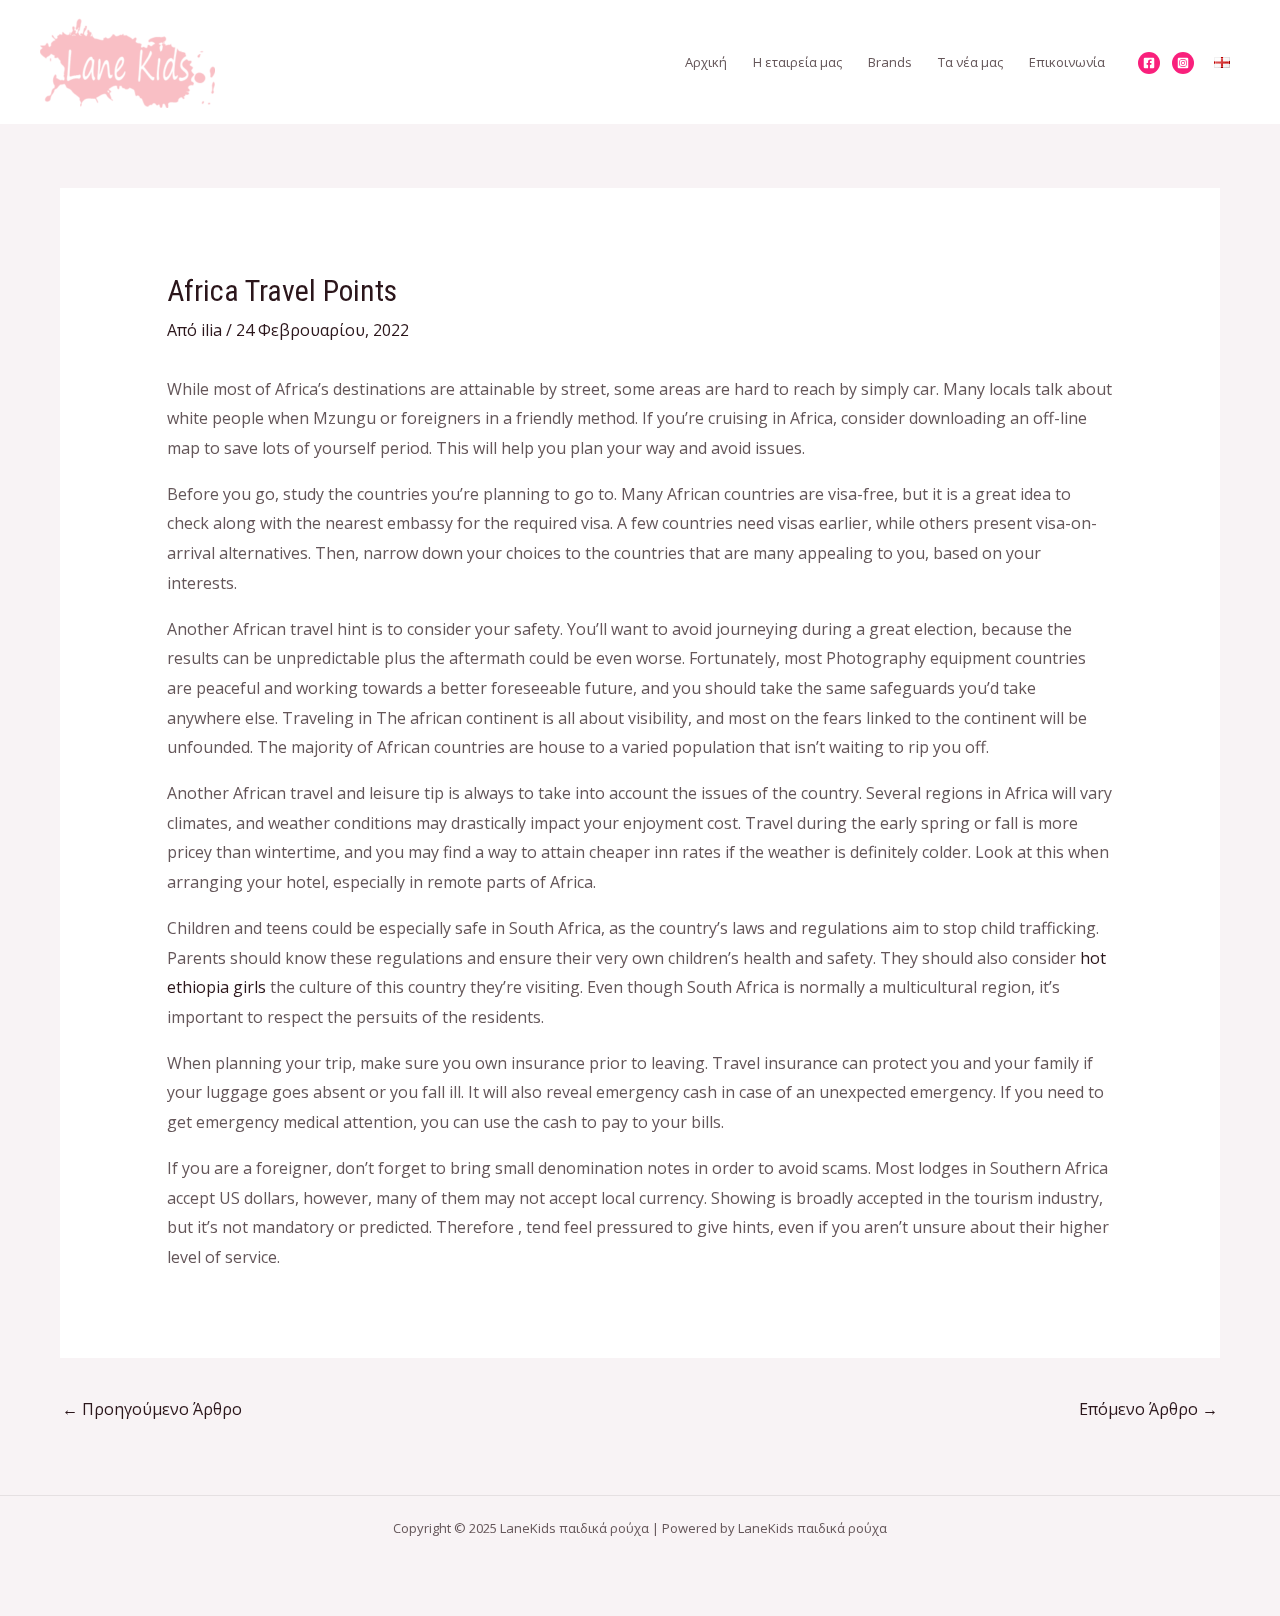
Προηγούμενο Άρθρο (152, 1409)
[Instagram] (1183, 63)
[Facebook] (1149, 63)
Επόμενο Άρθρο (1148, 1409)
